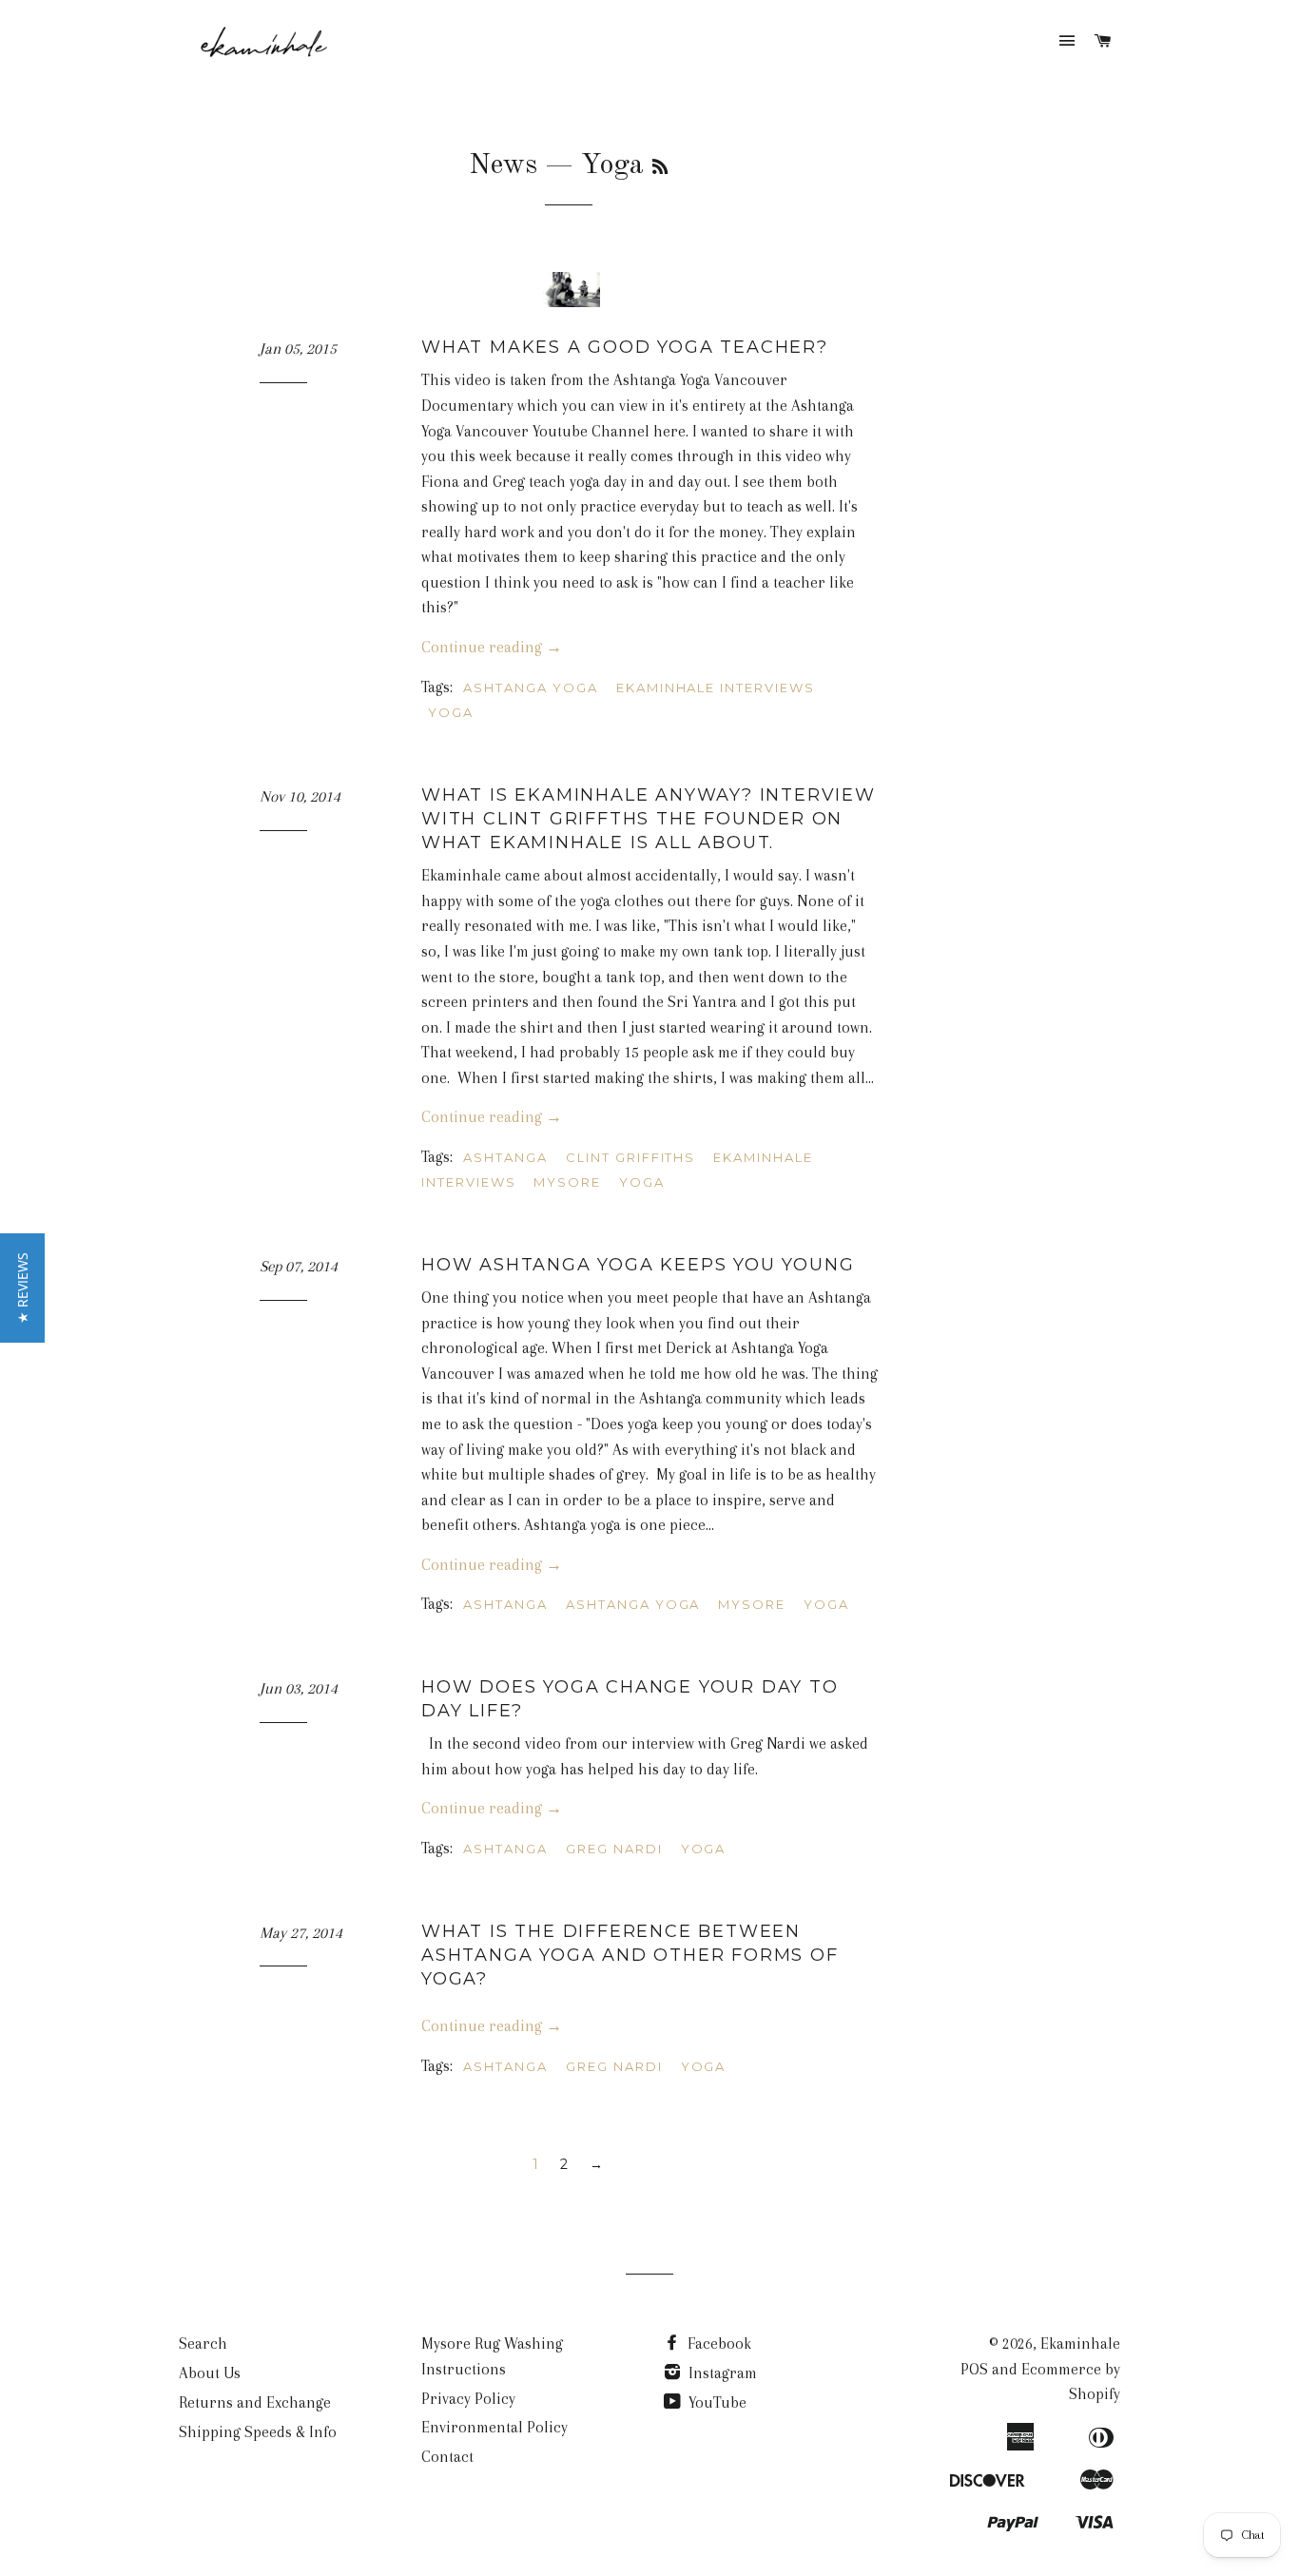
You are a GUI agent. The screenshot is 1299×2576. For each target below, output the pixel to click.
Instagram (721, 2373)
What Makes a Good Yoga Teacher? (625, 347)
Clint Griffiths (630, 1157)
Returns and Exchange (255, 2402)
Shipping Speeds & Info (258, 2432)
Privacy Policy (468, 2399)
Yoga (451, 712)
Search (203, 2344)
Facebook (717, 2344)
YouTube (716, 2402)
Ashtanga (505, 1157)
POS (974, 2369)
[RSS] (660, 168)
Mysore (567, 1182)
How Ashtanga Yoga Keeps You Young (638, 1265)
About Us (210, 2373)
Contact (447, 2457)
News (503, 165)
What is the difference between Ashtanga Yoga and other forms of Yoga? (630, 1955)
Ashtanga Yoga (530, 688)
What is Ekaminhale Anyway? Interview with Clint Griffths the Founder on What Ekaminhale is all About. (649, 819)
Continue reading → (492, 647)
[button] (22, 1288)
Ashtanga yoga (633, 1604)
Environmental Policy (494, 2427)
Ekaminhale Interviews (716, 688)
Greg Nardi (614, 1849)
